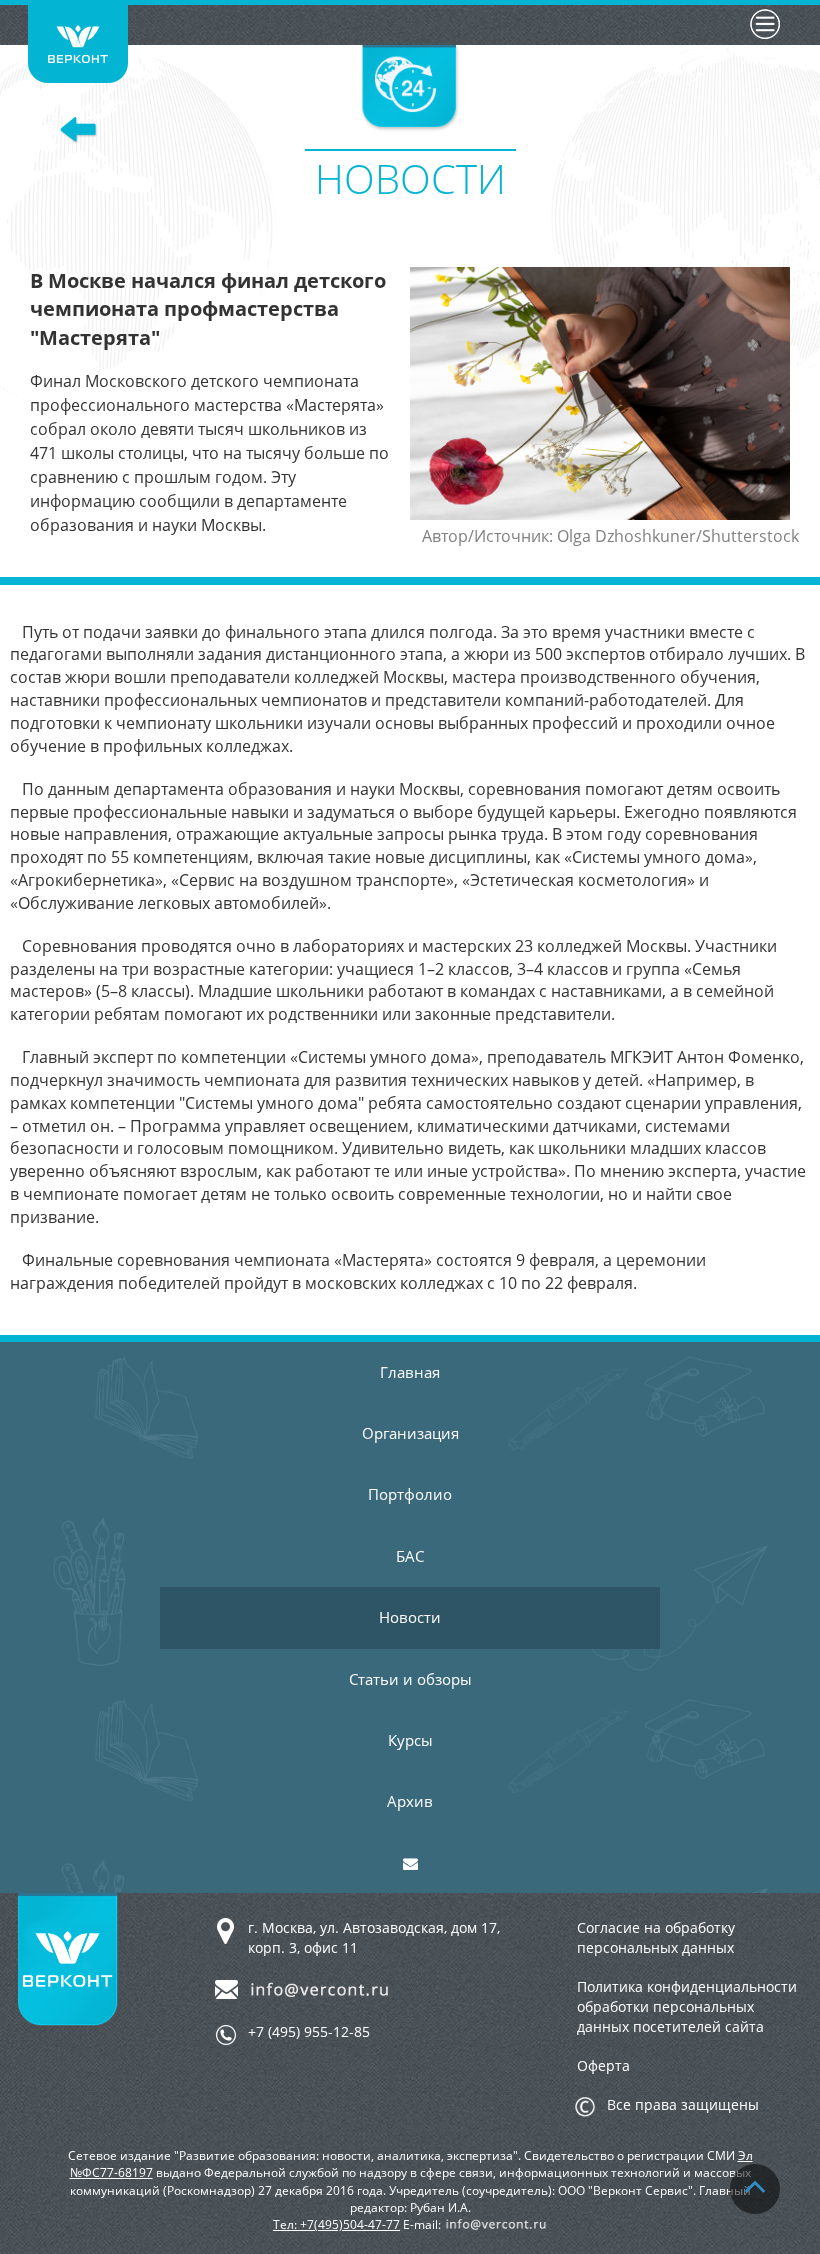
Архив (410, 1801)
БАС (410, 1556)
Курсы (410, 1740)
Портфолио (410, 1494)
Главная (410, 1372)
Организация (410, 1433)
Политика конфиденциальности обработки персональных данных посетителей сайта (687, 2006)
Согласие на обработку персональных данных (656, 1937)
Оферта (603, 2065)
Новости (410, 1617)
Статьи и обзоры (410, 1679)
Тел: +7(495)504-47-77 (336, 2224)
